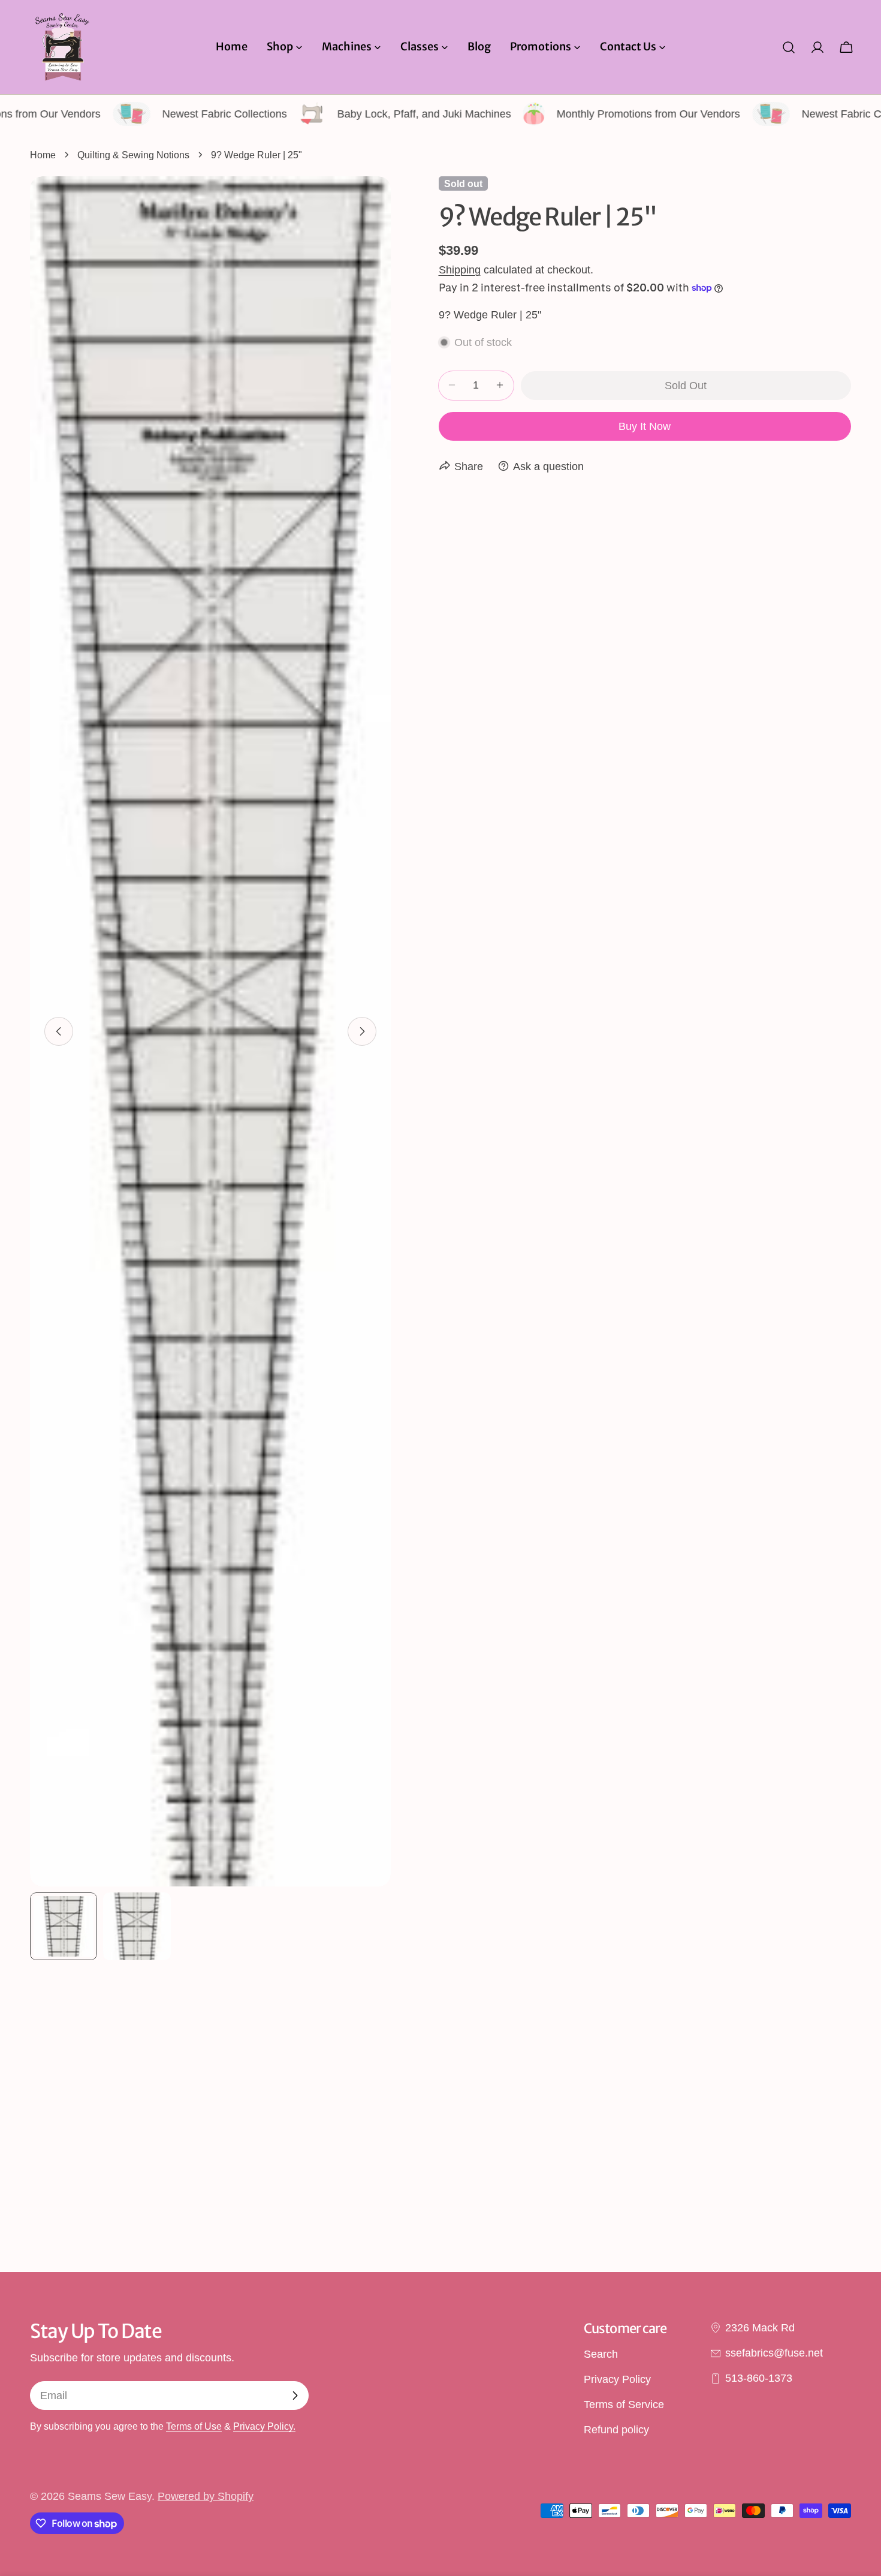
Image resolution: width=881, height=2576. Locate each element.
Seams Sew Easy (110, 2496)
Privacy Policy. (264, 2426)
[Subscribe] (295, 2396)
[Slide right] (362, 1031)
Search (601, 2354)
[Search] (789, 47)
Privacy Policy (617, 2379)
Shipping (460, 269)
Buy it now (645, 426)
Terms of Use (194, 2426)
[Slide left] (59, 1031)
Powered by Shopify (206, 2496)
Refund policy (616, 2430)
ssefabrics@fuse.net (774, 2353)
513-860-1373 (759, 2379)
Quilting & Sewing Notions (133, 155)
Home (43, 155)
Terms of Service (624, 2405)
